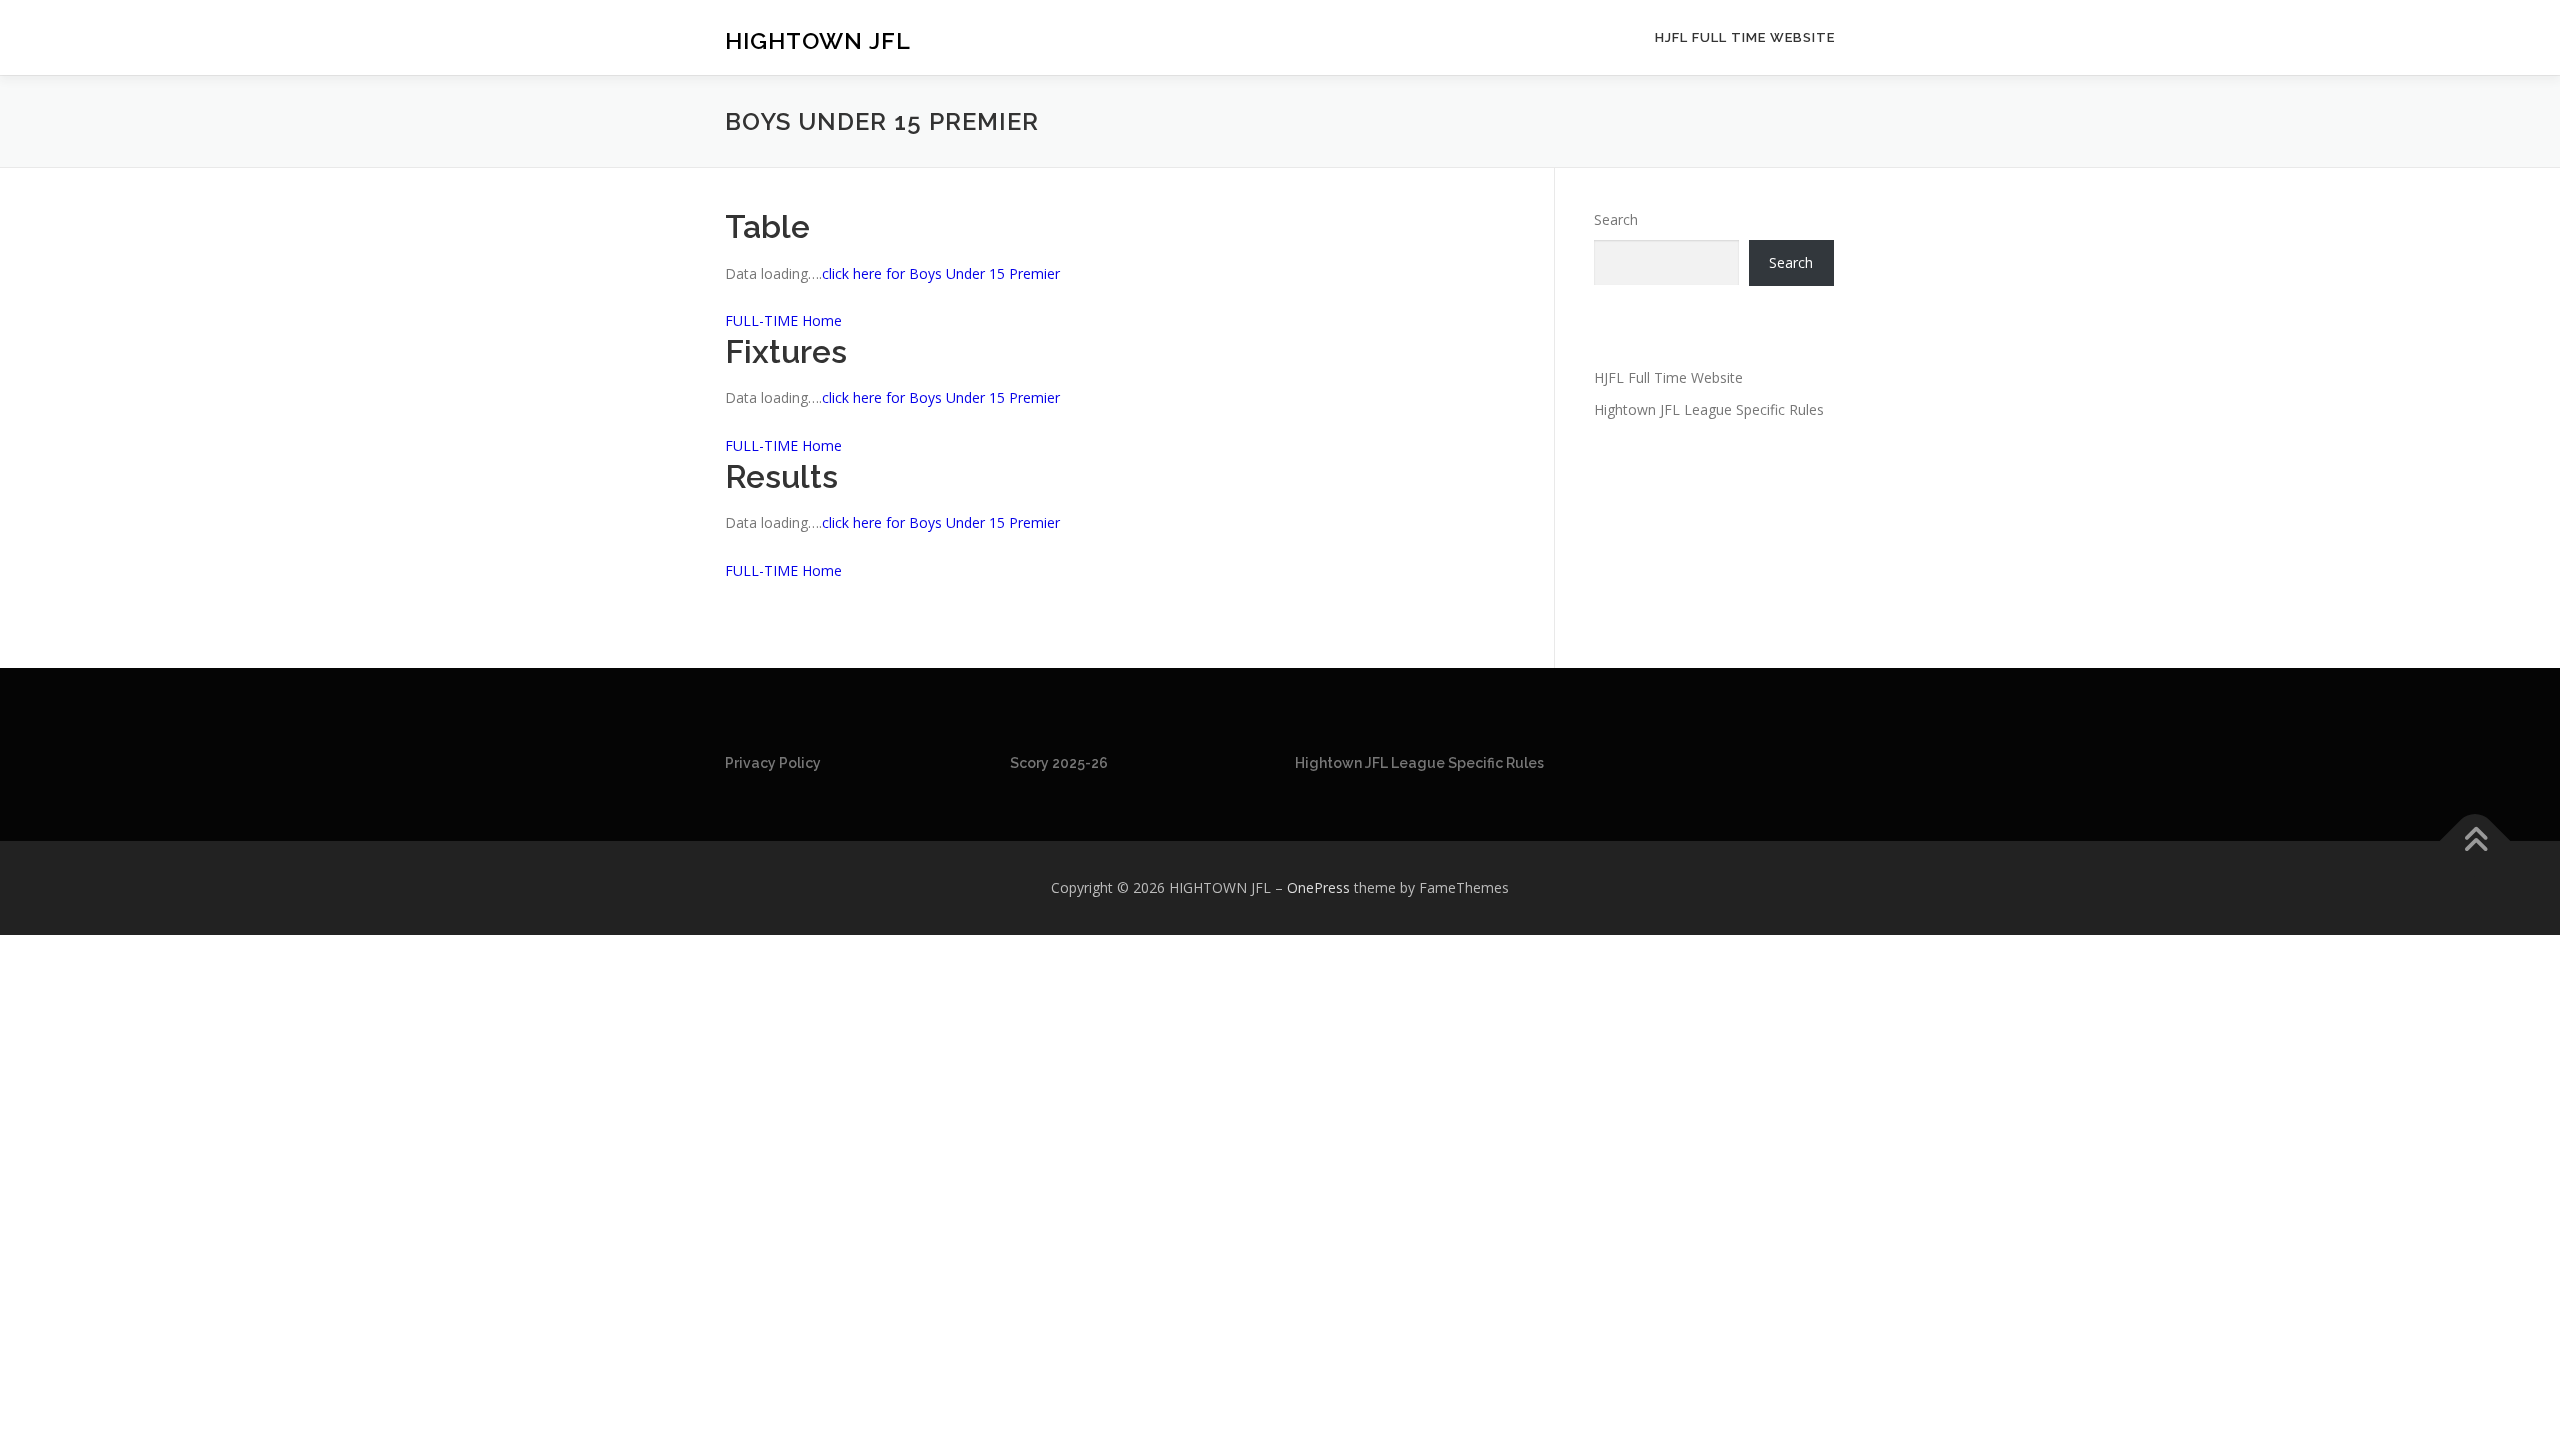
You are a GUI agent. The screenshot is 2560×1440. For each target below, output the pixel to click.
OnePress (1318, 887)
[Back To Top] (2475, 841)
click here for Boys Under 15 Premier (941, 273)
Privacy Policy (773, 763)
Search (1616, 219)
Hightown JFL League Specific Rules (1709, 409)
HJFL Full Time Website (1745, 37)
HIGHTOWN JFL (818, 40)
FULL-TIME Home (783, 320)
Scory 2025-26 (1059, 763)
